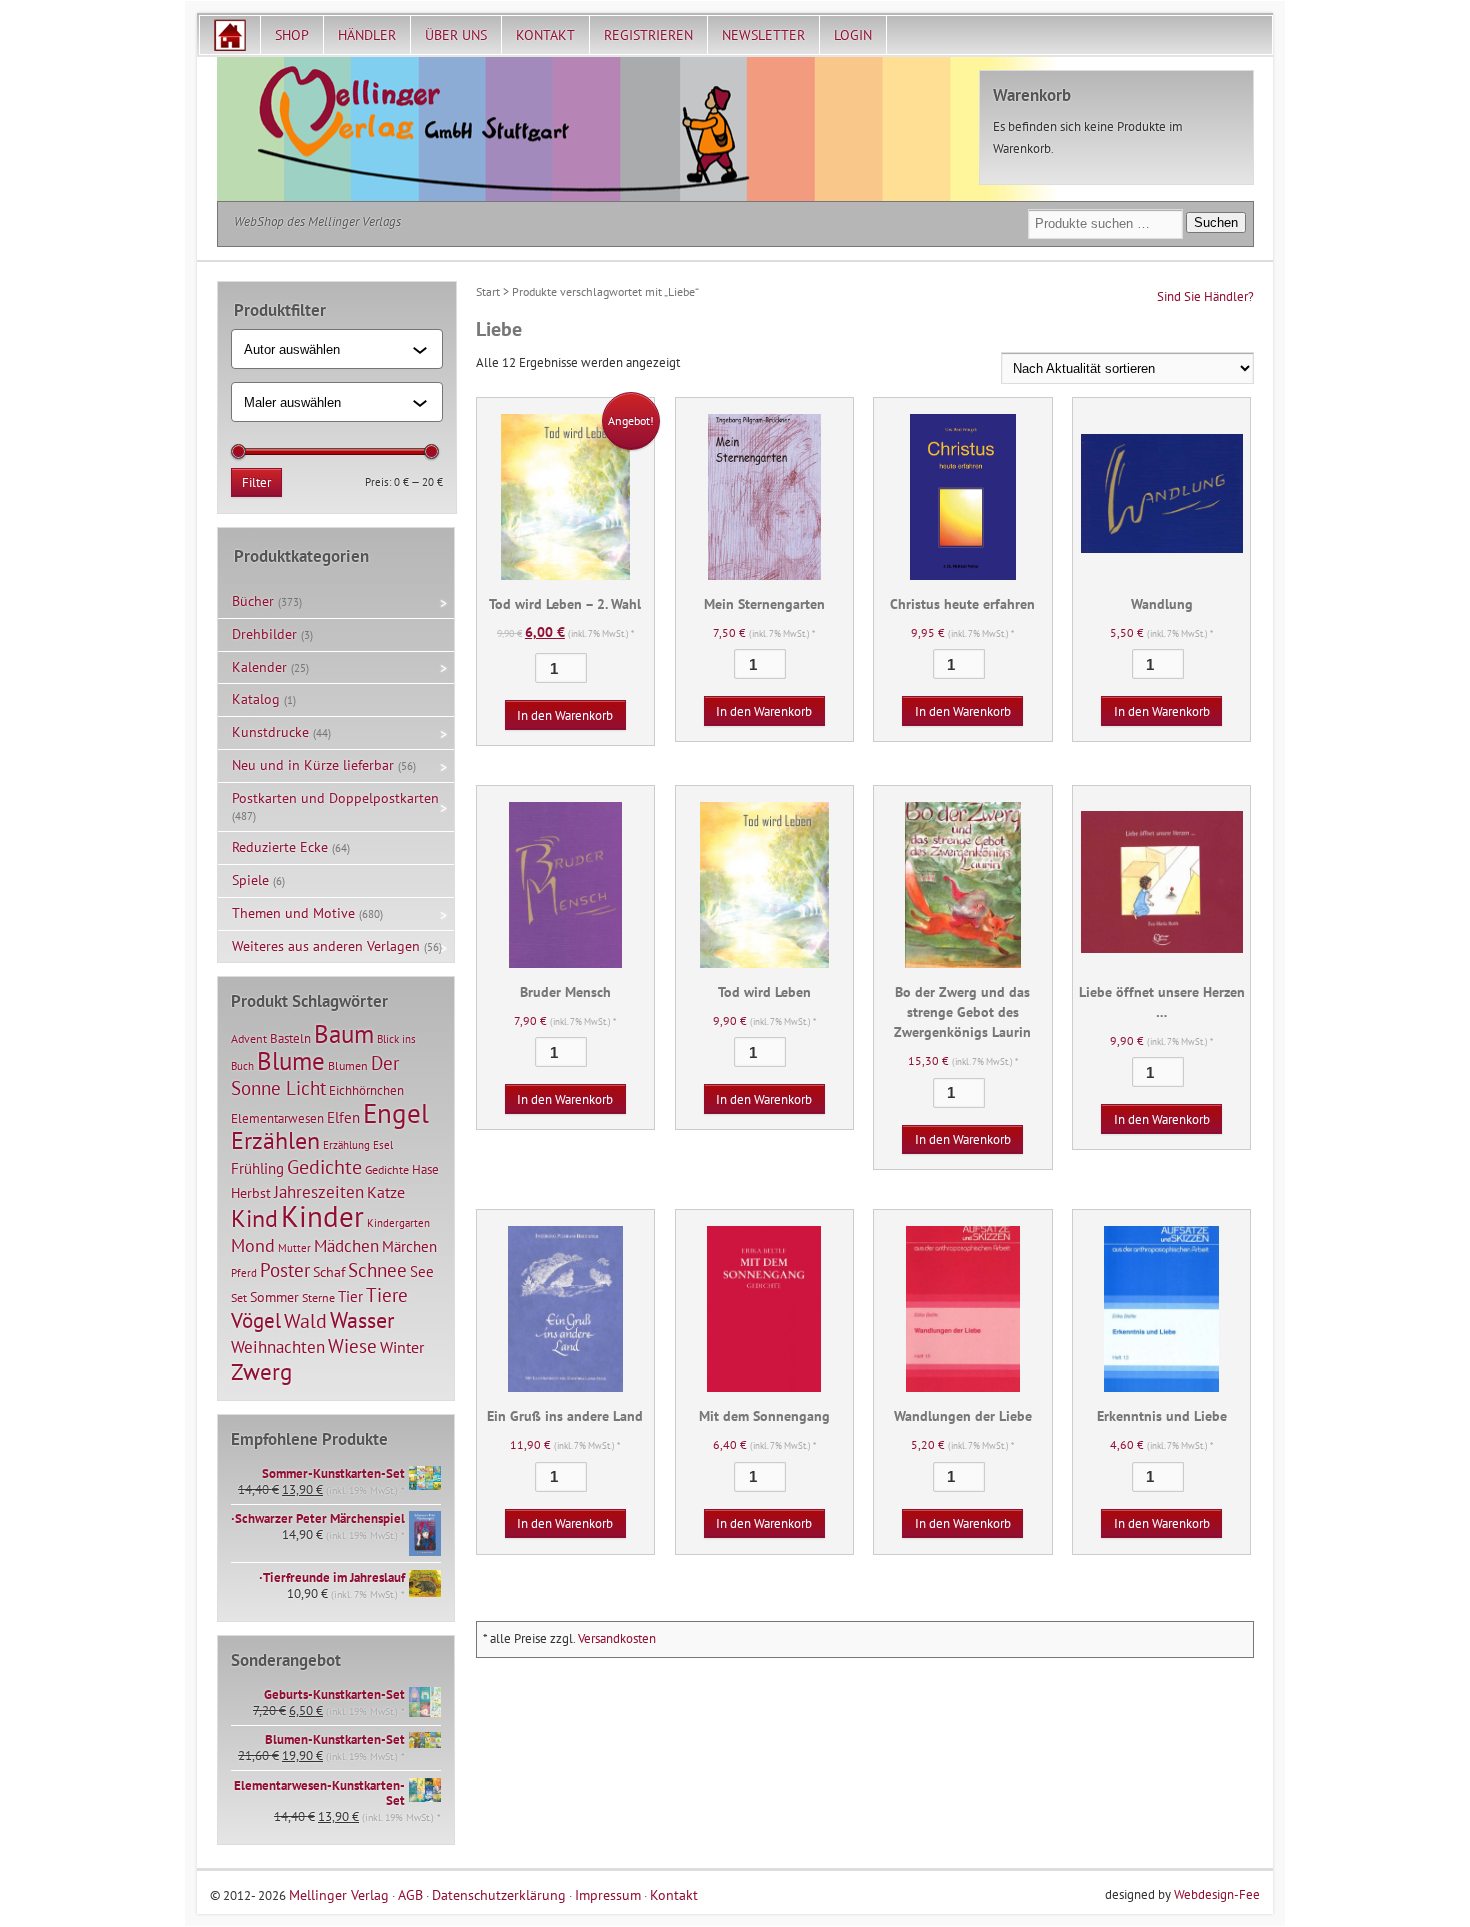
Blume (291, 1061)
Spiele (250, 880)
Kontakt (545, 35)
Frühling (257, 1168)
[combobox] (328, 349)
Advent (249, 1038)
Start (488, 291)
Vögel (256, 1320)
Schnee (377, 1270)
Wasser (362, 1320)
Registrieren (648, 35)
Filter (256, 482)
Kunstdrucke (270, 732)
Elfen (343, 1117)
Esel (383, 1145)
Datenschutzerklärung (499, 1894)
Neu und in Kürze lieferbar (313, 765)
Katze (386, 1191)
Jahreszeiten (319, 1191)
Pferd (244, 1273)
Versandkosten (617, 1638)
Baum (344, 1033)
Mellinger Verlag (339, 1894)
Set (239, 1297)
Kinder (322, 1216)
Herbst (251, 1193)
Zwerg (261, 1371)
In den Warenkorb (565, 715)
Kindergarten (398, 1223)
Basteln (290, 1038)
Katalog (256, 699)
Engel (396, 1113)
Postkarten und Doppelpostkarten (335, 798)
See (422, 1271)
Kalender (259, 667)
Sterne (318, 1297)
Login (853, 35)
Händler (367, 35)
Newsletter (763, 35)
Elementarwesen (277, 1118)
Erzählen (275, 1140)
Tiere (387, 1294)
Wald (305, 1321)
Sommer (274, 1297)
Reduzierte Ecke (280, 847)
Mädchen (346, 1245)
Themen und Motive (293, 913)
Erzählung (346, 1145)
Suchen (1216, 222)
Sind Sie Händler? (1205, 296)
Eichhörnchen (366, 1090)
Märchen (409, 1246)
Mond (253, 1245)
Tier (350, 1296)
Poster (285, 1270)
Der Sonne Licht (315, 1075)
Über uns (456, 35)
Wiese (352, 1346)
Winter (402, 1347)
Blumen (348, 1065)
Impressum (608, 1894)
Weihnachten (278, 1346)
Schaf (329, 1272)
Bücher (253, 601)
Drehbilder (264, 634)
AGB (410, 1894)
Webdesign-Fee (1217, 1894)
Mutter (294, 1248)
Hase (425, 1169)
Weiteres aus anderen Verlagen (326, 946)
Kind (254, 1218)
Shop (292, 35)
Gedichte (324, 1166)
